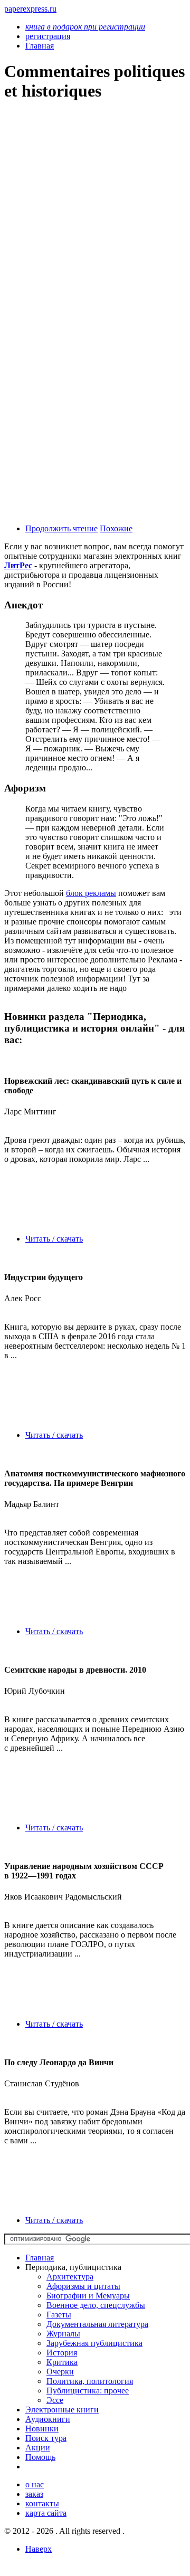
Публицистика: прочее (88, 2391)
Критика (62, 2362)
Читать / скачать (54, 1239)
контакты (42, 2503)
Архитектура (70, 2277)
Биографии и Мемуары (88, 2296)
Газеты (59, 2315)
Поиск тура (46, 2438)
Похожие (116, 528)
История (62, 2353)
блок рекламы (91, 893)
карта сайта (46, 2513)
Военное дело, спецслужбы (96, 2305)
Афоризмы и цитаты (83, 2286)
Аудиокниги (48, 2419)
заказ (34, 2494)
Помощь (40, 2457)
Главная (40, 2258)
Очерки (60, 2372)
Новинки (42, 2429)
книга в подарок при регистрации (85, 27)
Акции (38, 2448)
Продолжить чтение (61, 528)
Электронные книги (62, 2410)
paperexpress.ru (30, 9)
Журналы (63, 2334)
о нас (35, 2484)
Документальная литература (97, 2324)
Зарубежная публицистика (94, 2343)
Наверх (39, 2549)
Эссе (55, 2400)
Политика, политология (90, 2381)
